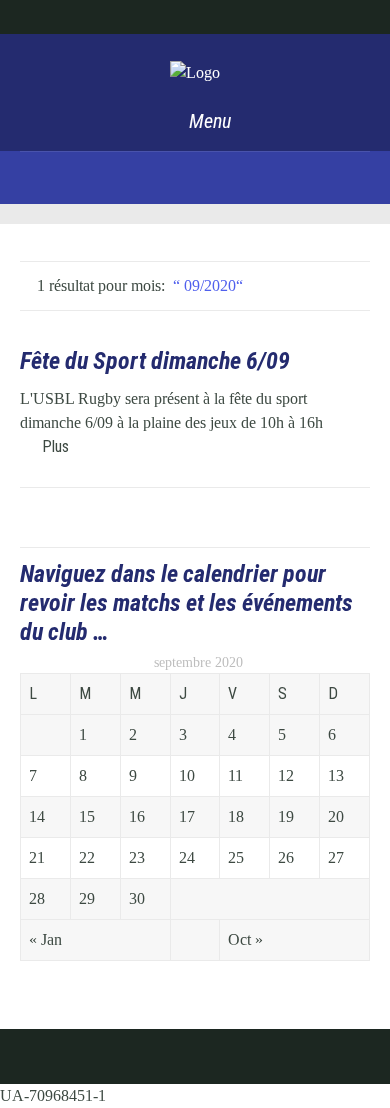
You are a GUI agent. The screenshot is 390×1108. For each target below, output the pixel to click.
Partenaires (200, 16)
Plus (55, 446)
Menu (207, 121)
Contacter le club (299, 16)
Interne (128, 16)
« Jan (45, 939)
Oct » (245, 939)
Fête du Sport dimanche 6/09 (155, 361)
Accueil (65, 16)
